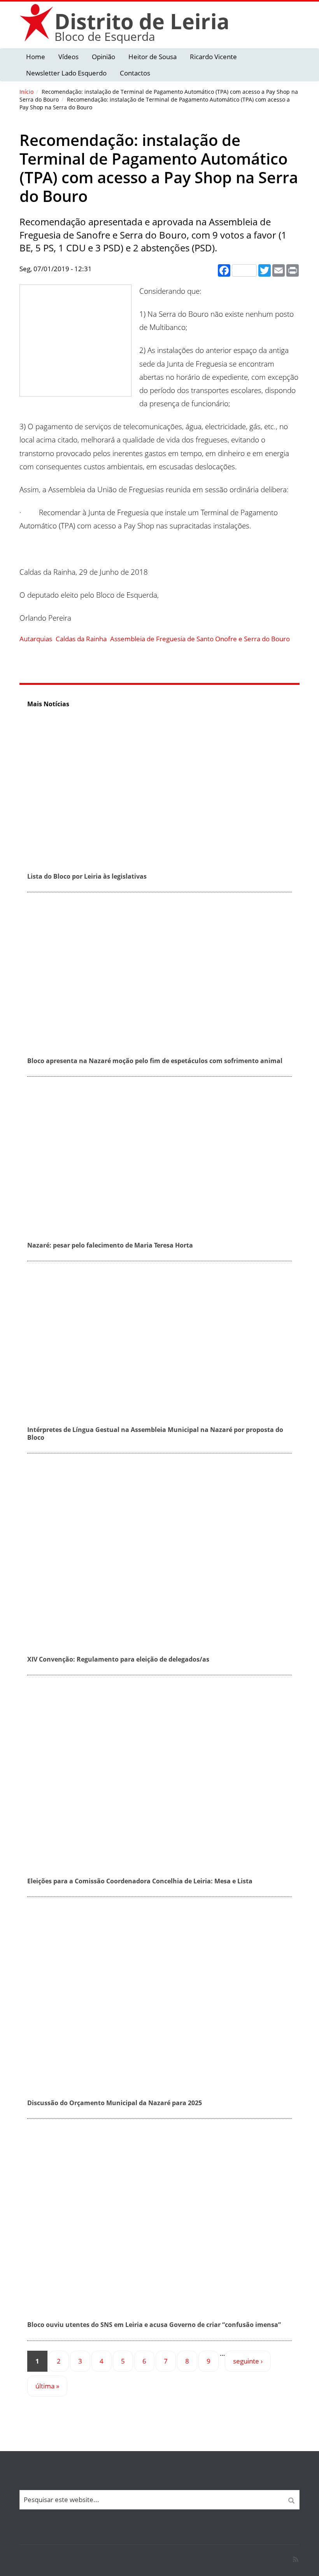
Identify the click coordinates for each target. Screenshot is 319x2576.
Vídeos (68, 57)
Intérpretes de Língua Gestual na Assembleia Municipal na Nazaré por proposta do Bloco (155, 1433)
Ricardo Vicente (213, 57)
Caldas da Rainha (81, 639)
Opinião (103, 57)
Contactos (135, 73)
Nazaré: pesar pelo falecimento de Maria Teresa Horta (110, 1245)
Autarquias (36, 639)
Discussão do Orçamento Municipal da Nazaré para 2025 (115, 2103)
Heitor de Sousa (152, 57)
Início (26, 92)
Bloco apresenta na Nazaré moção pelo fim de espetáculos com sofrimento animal (155, 1061)
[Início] (37, 22)
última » (47, 2386)
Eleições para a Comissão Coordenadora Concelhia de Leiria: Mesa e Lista (140, 1881)
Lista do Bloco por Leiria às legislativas (87, 876)
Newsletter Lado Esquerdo (66, 73)
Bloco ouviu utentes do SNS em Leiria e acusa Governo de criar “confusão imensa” (154, 2325)
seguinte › (248, 2361)
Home (36, 57)
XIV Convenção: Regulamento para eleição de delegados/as (118, 1659)
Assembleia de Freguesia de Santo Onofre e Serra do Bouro (200, 639)
